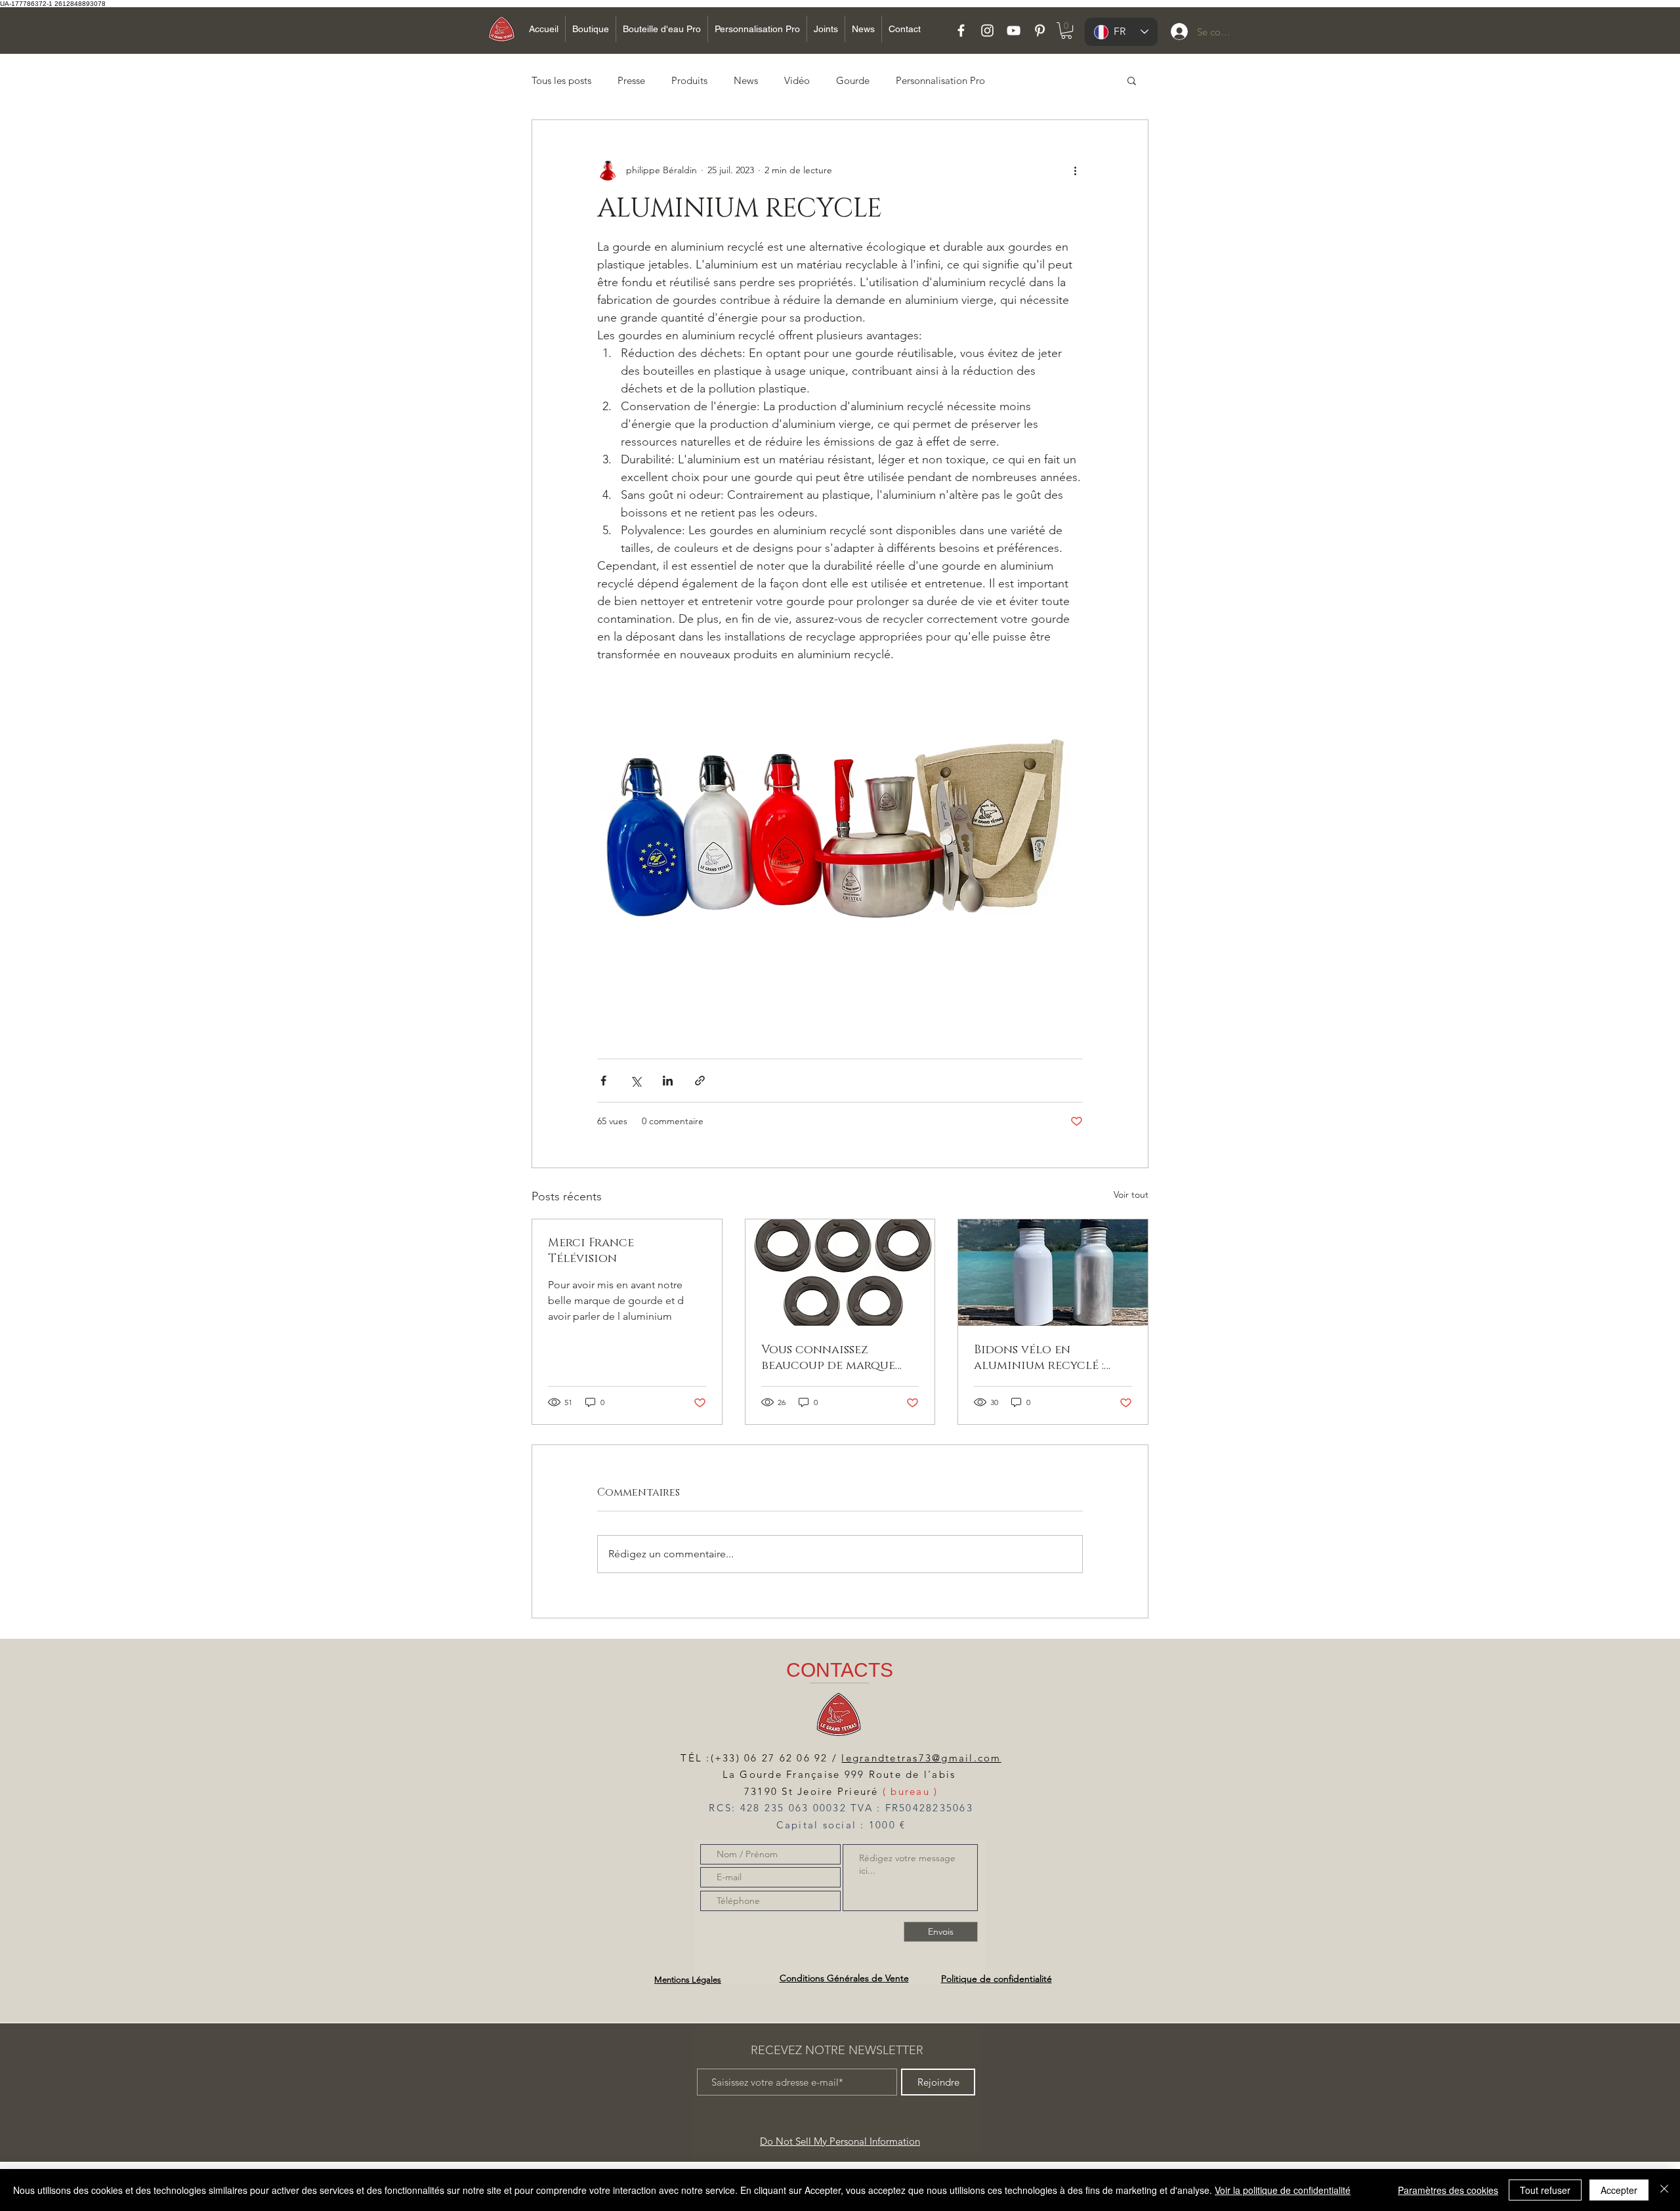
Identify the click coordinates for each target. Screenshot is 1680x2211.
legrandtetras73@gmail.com (921, 1758)
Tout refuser (1545, 2190)
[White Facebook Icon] (961, 31)
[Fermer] (1664, 2190)
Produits (689, 80)
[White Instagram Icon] (987, 31)
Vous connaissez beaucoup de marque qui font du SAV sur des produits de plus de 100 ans (836, 1358)
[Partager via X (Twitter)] (636, 1081)
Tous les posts (561, 80)
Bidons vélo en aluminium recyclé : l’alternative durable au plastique (1053, 1358)
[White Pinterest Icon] (1040, 31)
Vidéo (797, 80)
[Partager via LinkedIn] (668, 1081)
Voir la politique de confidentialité (1283, 2190)
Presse (631, 80)
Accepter (1619, 2190)
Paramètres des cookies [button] (1448, 2190)
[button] (1066, 31)
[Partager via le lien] (700, 1081)
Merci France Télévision (591, 1251)
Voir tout (1131, 1194)
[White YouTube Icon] (1014, 31)
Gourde (853, 80)
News (746, 80)
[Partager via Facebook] (603, 1081)
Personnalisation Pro (940, 80)
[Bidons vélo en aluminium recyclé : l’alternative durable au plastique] (1053, 1273)
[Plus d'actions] (1075, 170)
